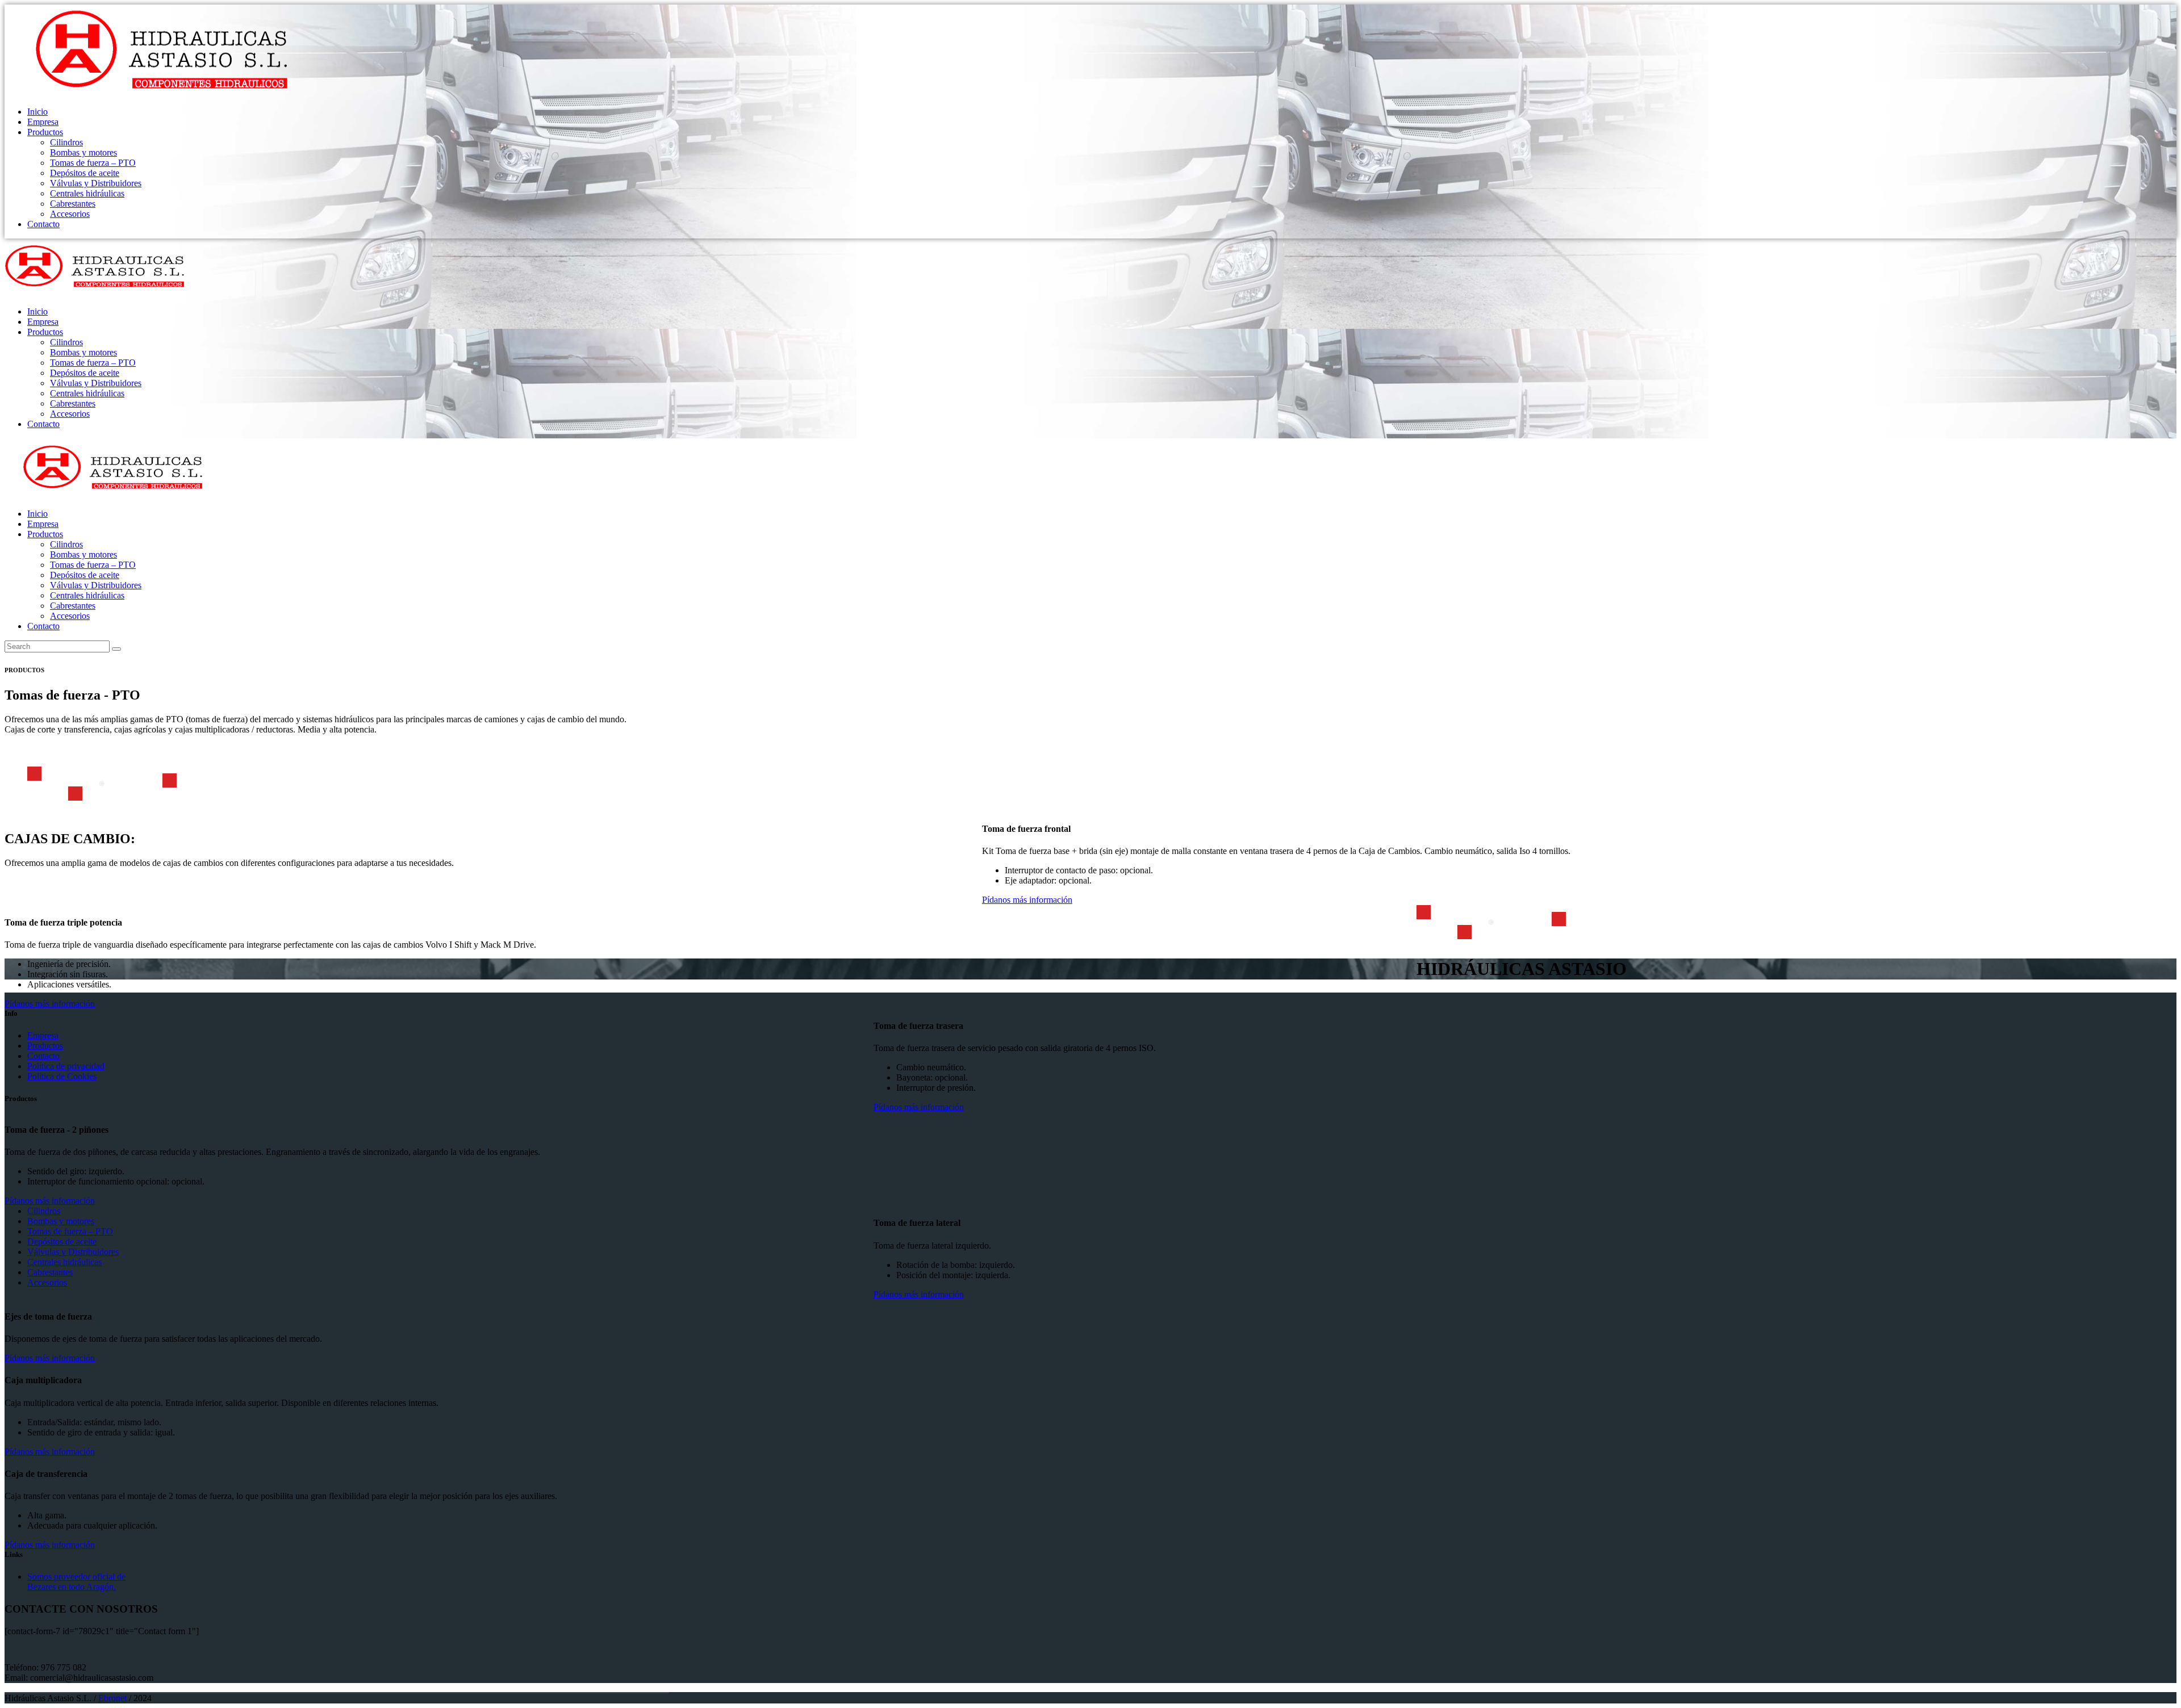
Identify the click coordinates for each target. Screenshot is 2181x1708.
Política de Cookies (62, 1076)
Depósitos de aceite (62, 1242)
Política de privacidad (66, 1066)
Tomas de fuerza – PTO (70, 1231)
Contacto (43, 1056)
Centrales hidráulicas (64, 1262)
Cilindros (44, 1211)
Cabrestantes (50, 1272)
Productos (45, 1046)
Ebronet (112, 1698)
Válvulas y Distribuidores (73, 1252)
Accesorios (47, 1282)
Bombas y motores (61, 1221)
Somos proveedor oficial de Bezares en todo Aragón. (76, 1582)
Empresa (43, 1035)
